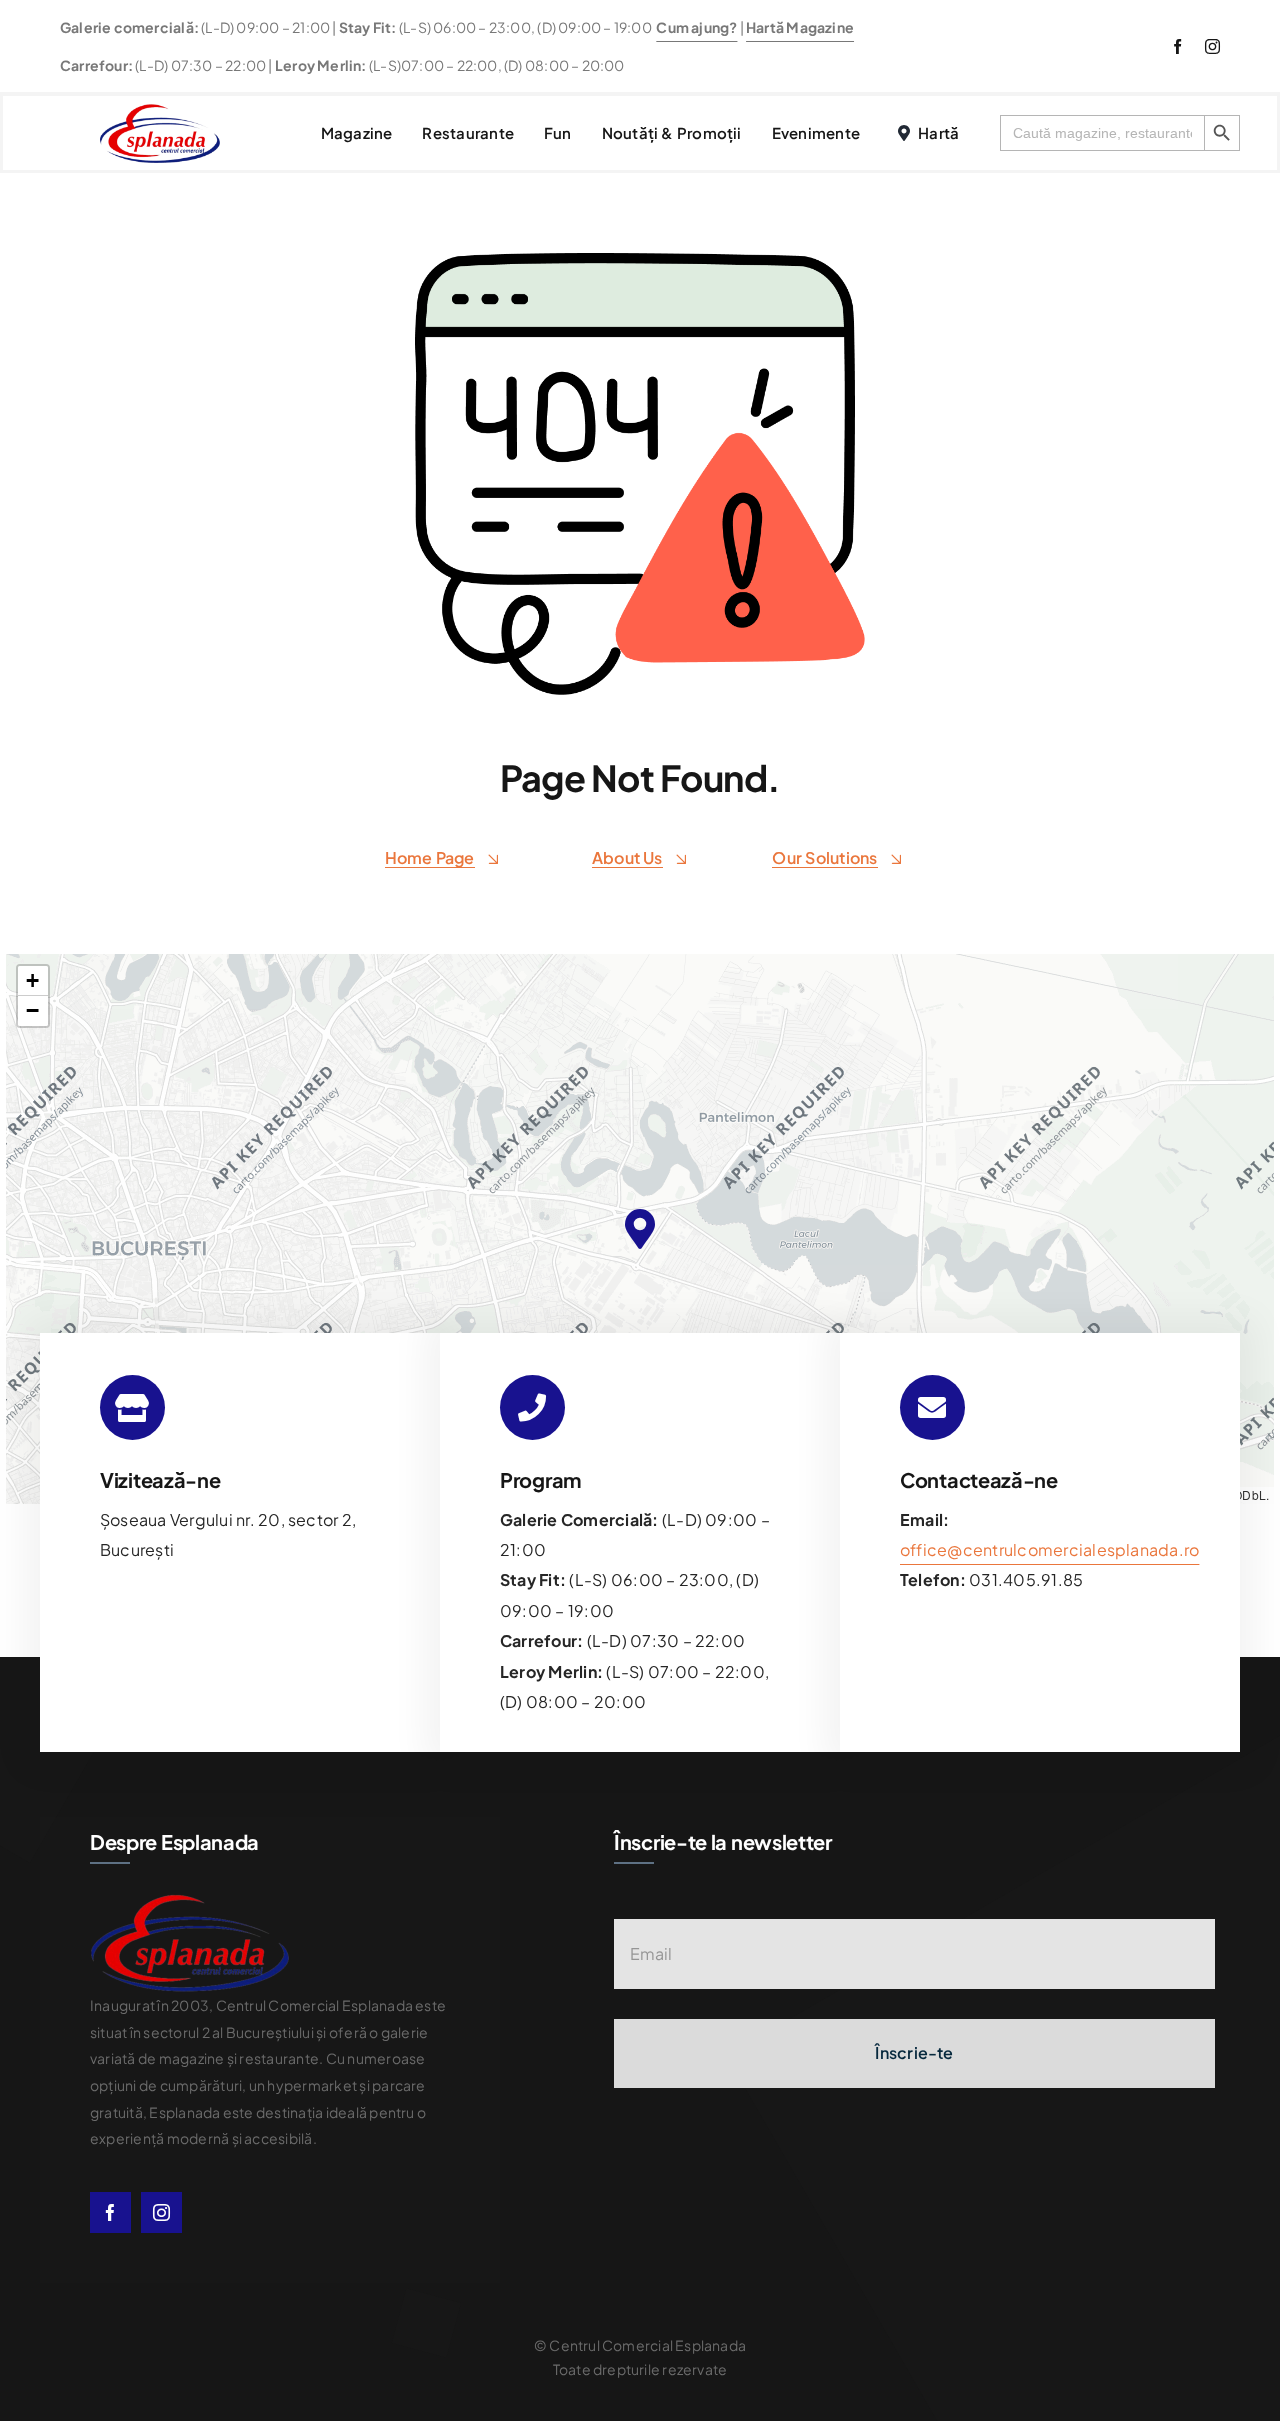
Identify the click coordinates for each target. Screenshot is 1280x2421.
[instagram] (1212, 46)
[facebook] (1177, 46)
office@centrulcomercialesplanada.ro (1049, 1549)
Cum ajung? (696, 27)
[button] (640, 1228)
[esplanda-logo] (160, 111)
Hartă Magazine (800, 27)
